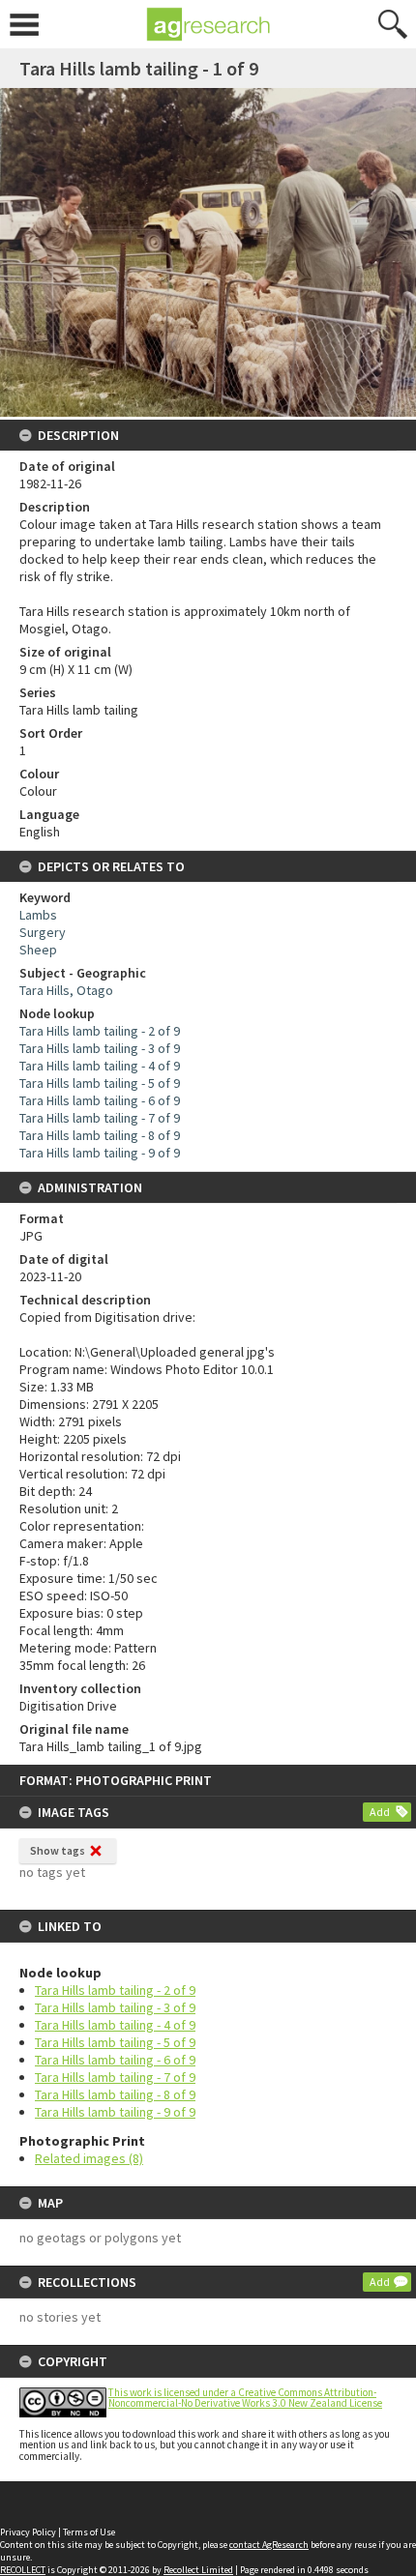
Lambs (38, 915)
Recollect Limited (198, 2570)
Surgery (43, 932)
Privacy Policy (28, 2532)
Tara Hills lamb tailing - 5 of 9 (115, 2042)
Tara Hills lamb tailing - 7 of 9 (115, 2077)
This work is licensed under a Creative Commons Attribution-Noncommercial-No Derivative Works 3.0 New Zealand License (245, 2398)
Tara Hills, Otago (66, 990)
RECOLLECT (23, 2570)
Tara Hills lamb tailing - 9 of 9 (115, 2112)
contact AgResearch (269, 2545)
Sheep (38, 950)
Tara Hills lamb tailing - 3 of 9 (115, 2007)
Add (380, 1812)
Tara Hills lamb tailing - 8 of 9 (115, 2094)
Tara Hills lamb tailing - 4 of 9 (115, 2025)
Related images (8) (89, 2158)
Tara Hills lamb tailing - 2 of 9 (115, 1990)
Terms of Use (89, 2532)
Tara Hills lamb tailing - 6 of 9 (115, 2060)
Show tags (58, 1850)
